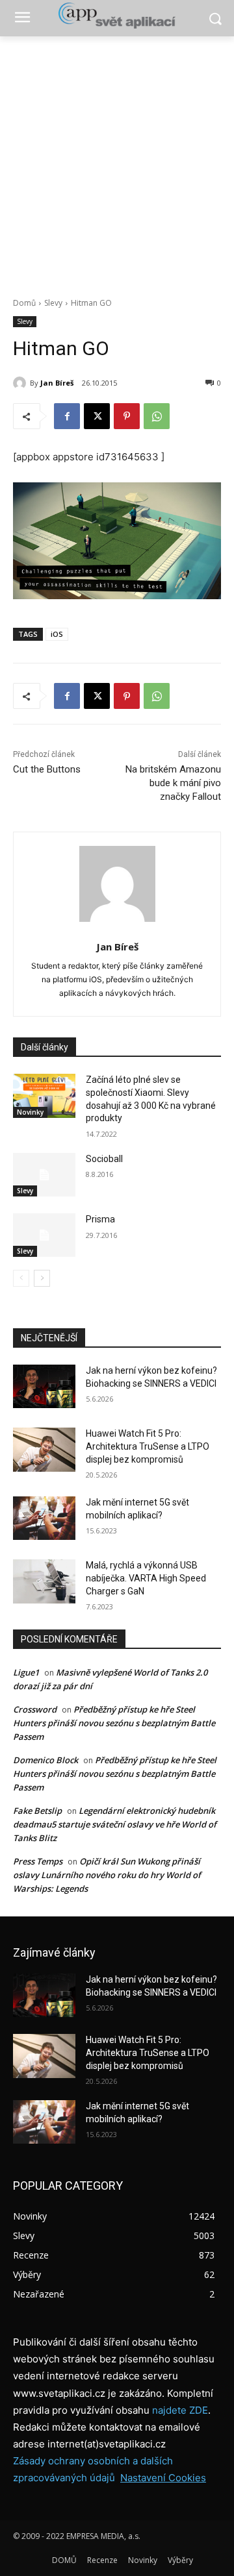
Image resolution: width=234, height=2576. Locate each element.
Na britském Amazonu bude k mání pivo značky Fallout (173, 783)
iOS (57, 634)
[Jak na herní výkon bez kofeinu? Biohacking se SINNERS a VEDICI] (44, 1386)
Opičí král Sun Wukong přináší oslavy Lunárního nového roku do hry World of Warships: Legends (107, 1875)
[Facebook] (67, 416)
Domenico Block (45, 1760)
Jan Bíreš (57, 383)
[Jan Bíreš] (21, 383)
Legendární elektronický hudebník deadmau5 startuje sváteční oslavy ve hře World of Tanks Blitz (115, 1824)
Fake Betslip (37, 1811)
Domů (24, 303)
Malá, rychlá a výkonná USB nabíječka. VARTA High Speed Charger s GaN (146, 1578)
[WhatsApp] (157, 416)
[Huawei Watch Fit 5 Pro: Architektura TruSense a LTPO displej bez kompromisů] (44, 1449)
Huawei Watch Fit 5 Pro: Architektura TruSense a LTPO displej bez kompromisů (148, 1446)
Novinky (30, 1112)
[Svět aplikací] (117, 16)
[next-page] (42, 1278)
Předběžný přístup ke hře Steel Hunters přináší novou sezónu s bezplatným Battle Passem (114, 1723)
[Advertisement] (117, 160)
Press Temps (38, 1861)
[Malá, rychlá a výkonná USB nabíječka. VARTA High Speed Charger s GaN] (44, 1581)
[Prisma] (44, 1235)
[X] (97, 416)
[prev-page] (21, 1278)
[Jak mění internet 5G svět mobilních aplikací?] (44, 1518)
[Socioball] (44, 1175)
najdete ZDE (180, 2410)
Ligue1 (26, 1672)
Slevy (53, 303)
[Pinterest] (127, 416)
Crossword (35, 1709)
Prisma (100, 1219)
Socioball (104, 1159)
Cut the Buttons (47, 769)
